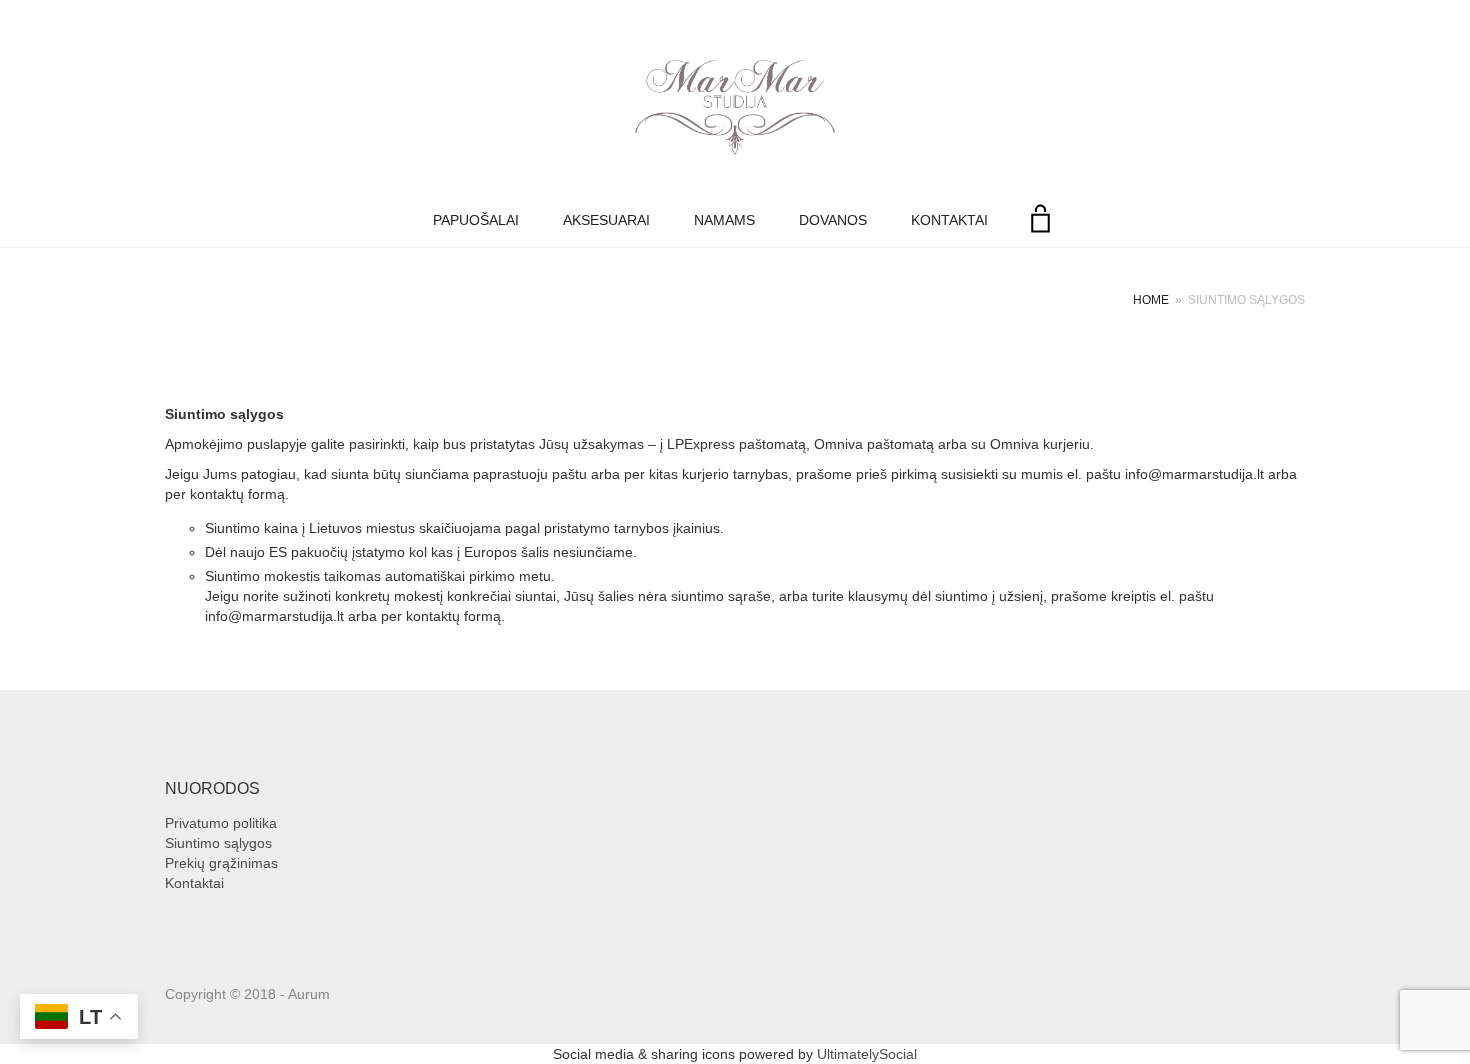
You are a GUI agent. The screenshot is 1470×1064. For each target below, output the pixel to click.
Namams (724, 220)
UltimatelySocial (867, 1054)
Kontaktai (949, 220)
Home (1151, 300)
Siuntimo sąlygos (218, 843)
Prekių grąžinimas (221, 863)
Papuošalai (476, 220)
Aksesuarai (606, 220)
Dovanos (833, 220)
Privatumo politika (221, 823)
